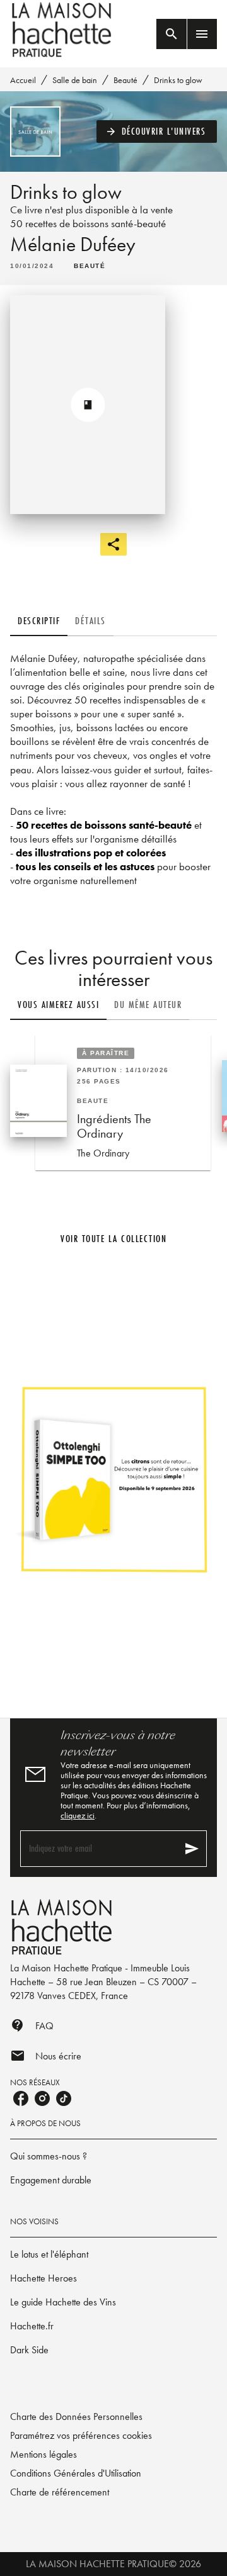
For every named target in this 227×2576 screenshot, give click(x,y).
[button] (157, 132)
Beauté (125, 80)
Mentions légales (44, 2454)
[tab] (39, 621)
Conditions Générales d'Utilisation (76, 2473)
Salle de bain (75, 80)
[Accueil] (63, 30)
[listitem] (21, 2098)
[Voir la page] (113, 1479)
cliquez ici (78, 1815)
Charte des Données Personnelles (76, 2416)
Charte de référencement (60, 2492)
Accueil (23, 80)
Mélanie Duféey (73, 244)
